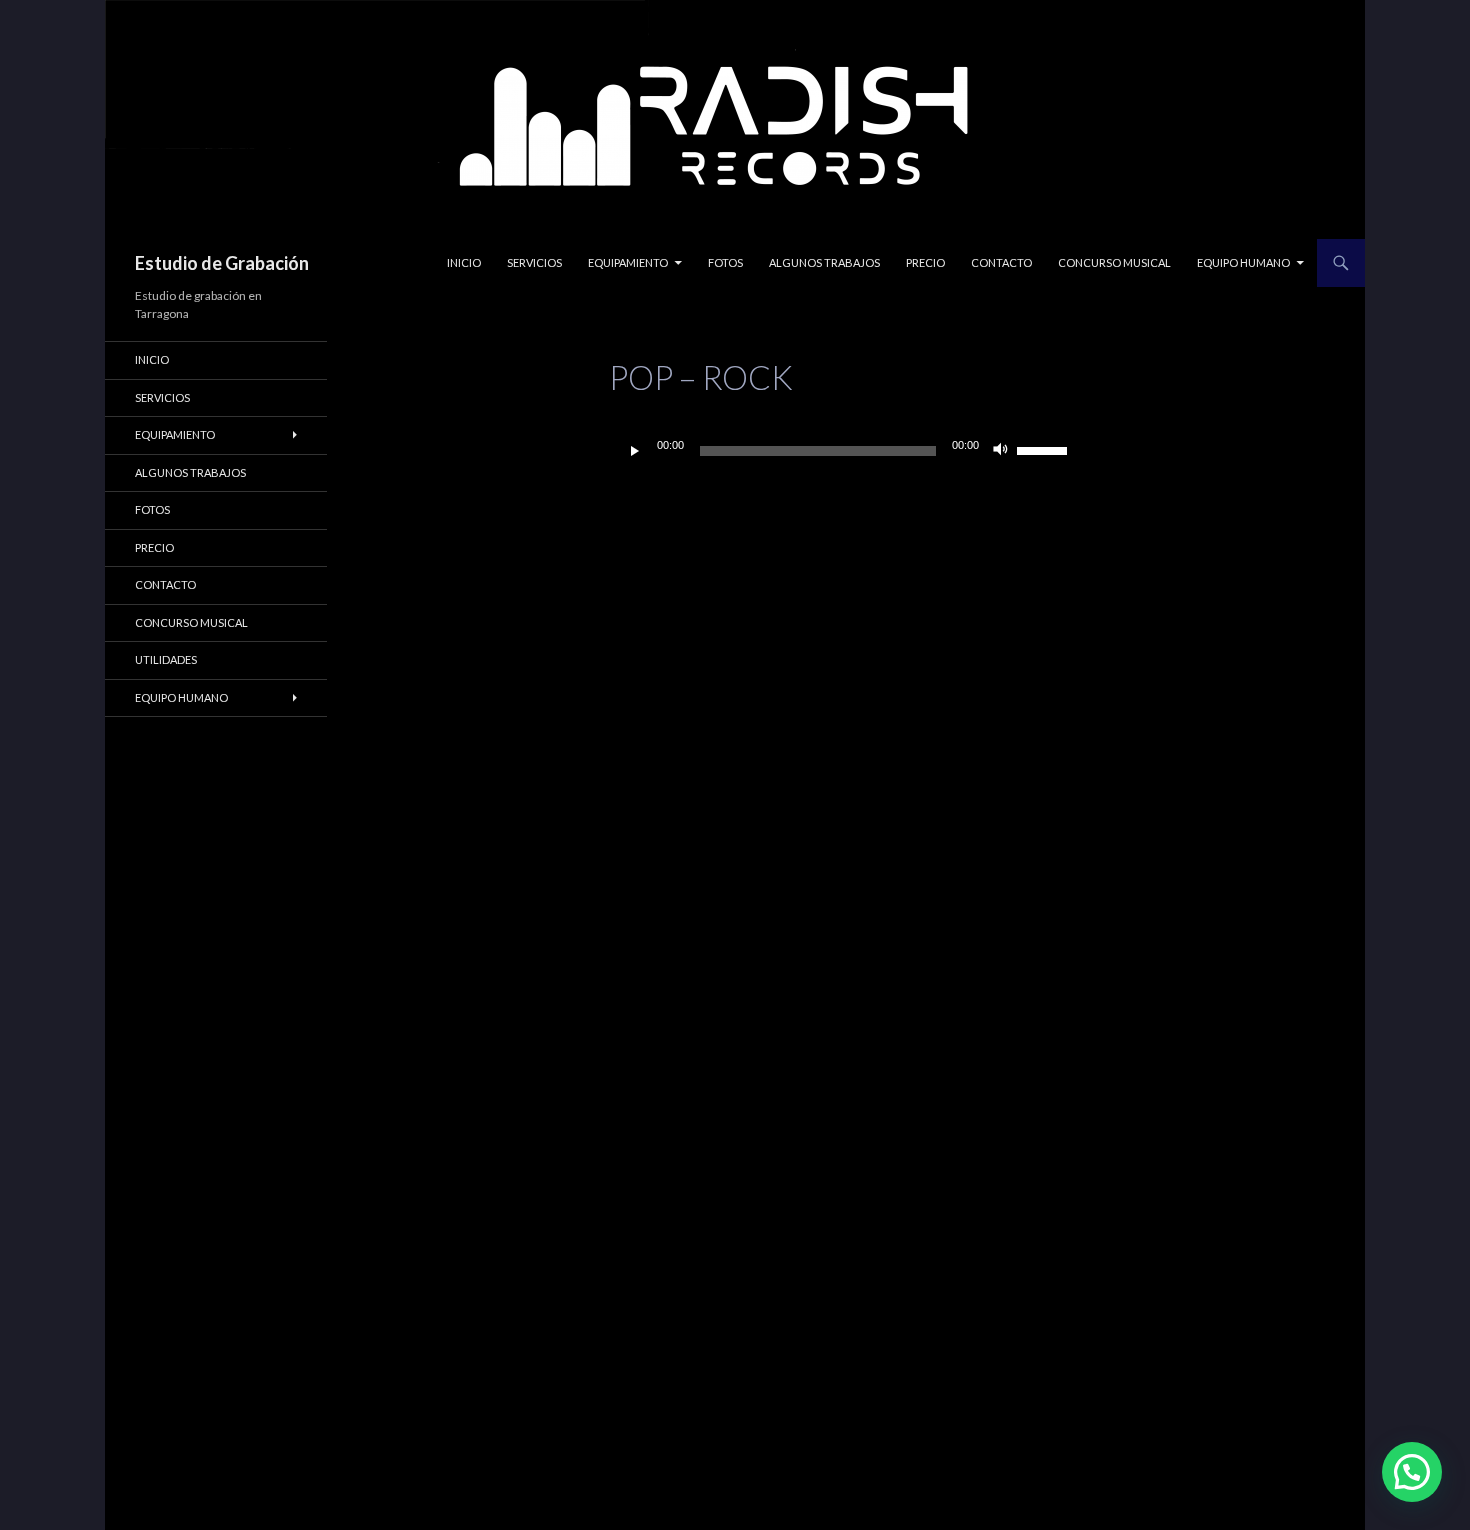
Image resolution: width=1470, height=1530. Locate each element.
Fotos (725, 262)
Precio (925, 262)
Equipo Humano (1243, 262)
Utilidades (166, 659)
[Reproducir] (635, 451)
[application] (846, 451)
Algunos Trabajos (824, 262)
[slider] (1045, 449)
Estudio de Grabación (222, 263)
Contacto (1001, 262)
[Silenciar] (1001, 451)
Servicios (534, 262)
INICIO (464, 262)
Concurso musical (1114, 262)
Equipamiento (628, 262)
